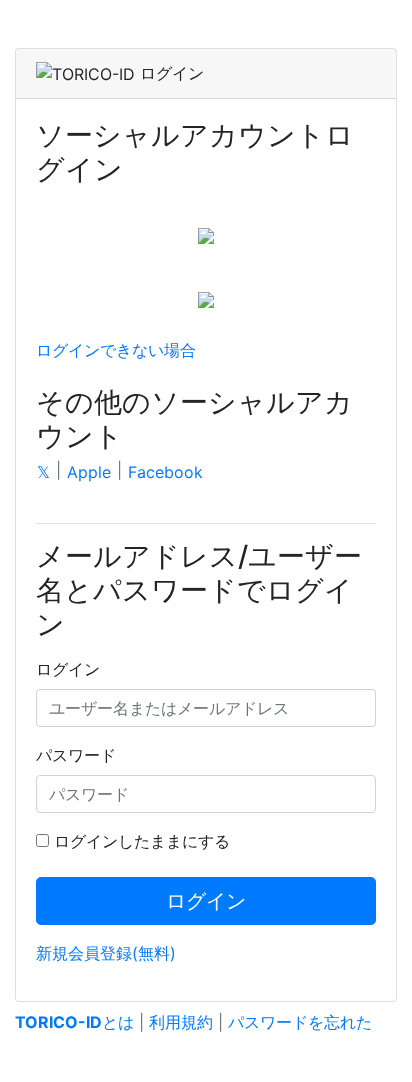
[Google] (206, 234)
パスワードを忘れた (300, 1022)
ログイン (68, 669)
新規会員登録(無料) (106, 953)
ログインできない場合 (116, 350)
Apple (89, 472)
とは (74, 1022)
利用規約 (181, 1022)
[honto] (206, 298)
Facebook (165, 472)
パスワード (76, 755)
